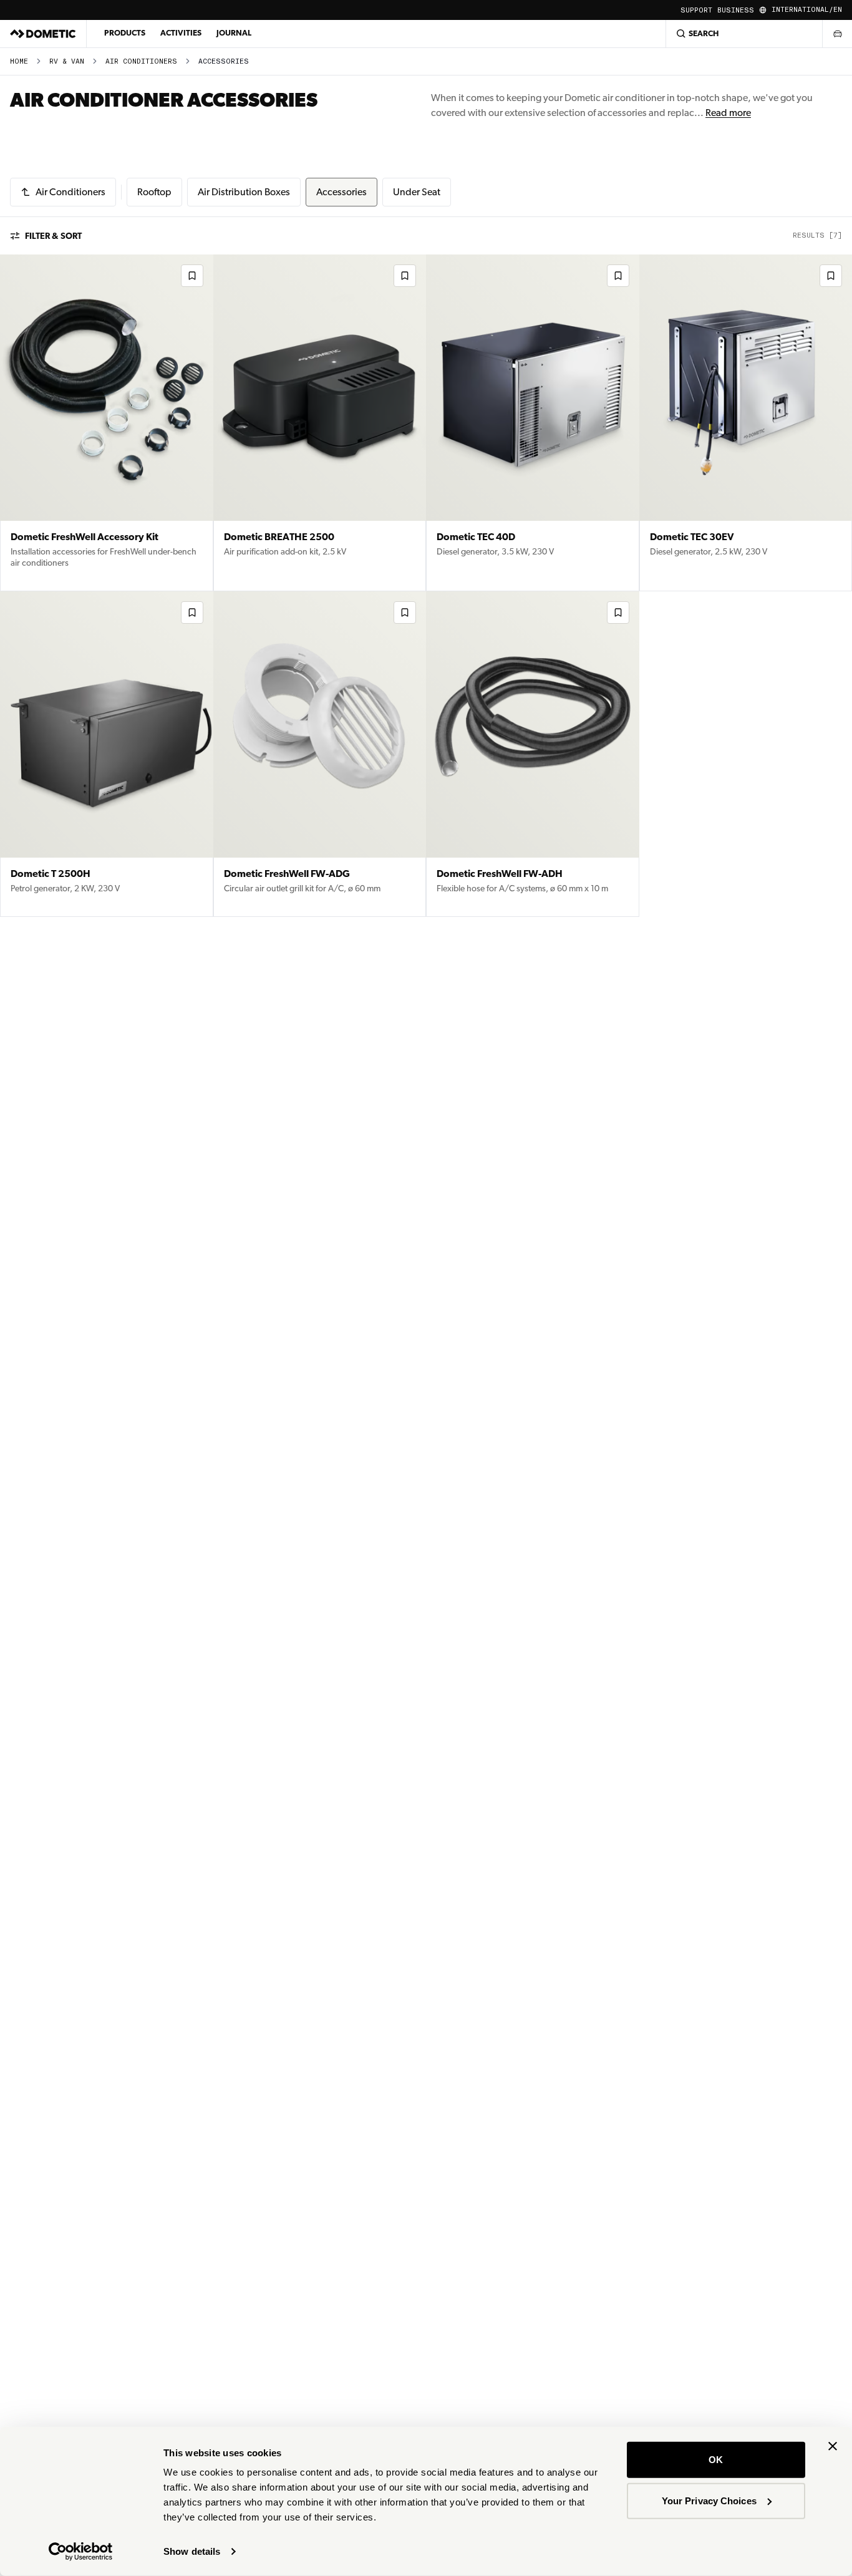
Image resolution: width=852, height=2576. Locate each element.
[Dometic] (43, 34)
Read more (728, 113)
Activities (181, 33)
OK (716, 2460)
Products (125, 33)
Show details (192, 2551)
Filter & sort (53, 236)
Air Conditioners (141, 61)
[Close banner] (833, 2446)
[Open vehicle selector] (837, 34)
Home (19, 61)
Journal (234, 33)
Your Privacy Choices (709, 2500)
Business (736, 10)
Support (696, 10)
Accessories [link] (224, 61)
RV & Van (67, 61)
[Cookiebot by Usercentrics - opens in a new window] (81, 2552)
